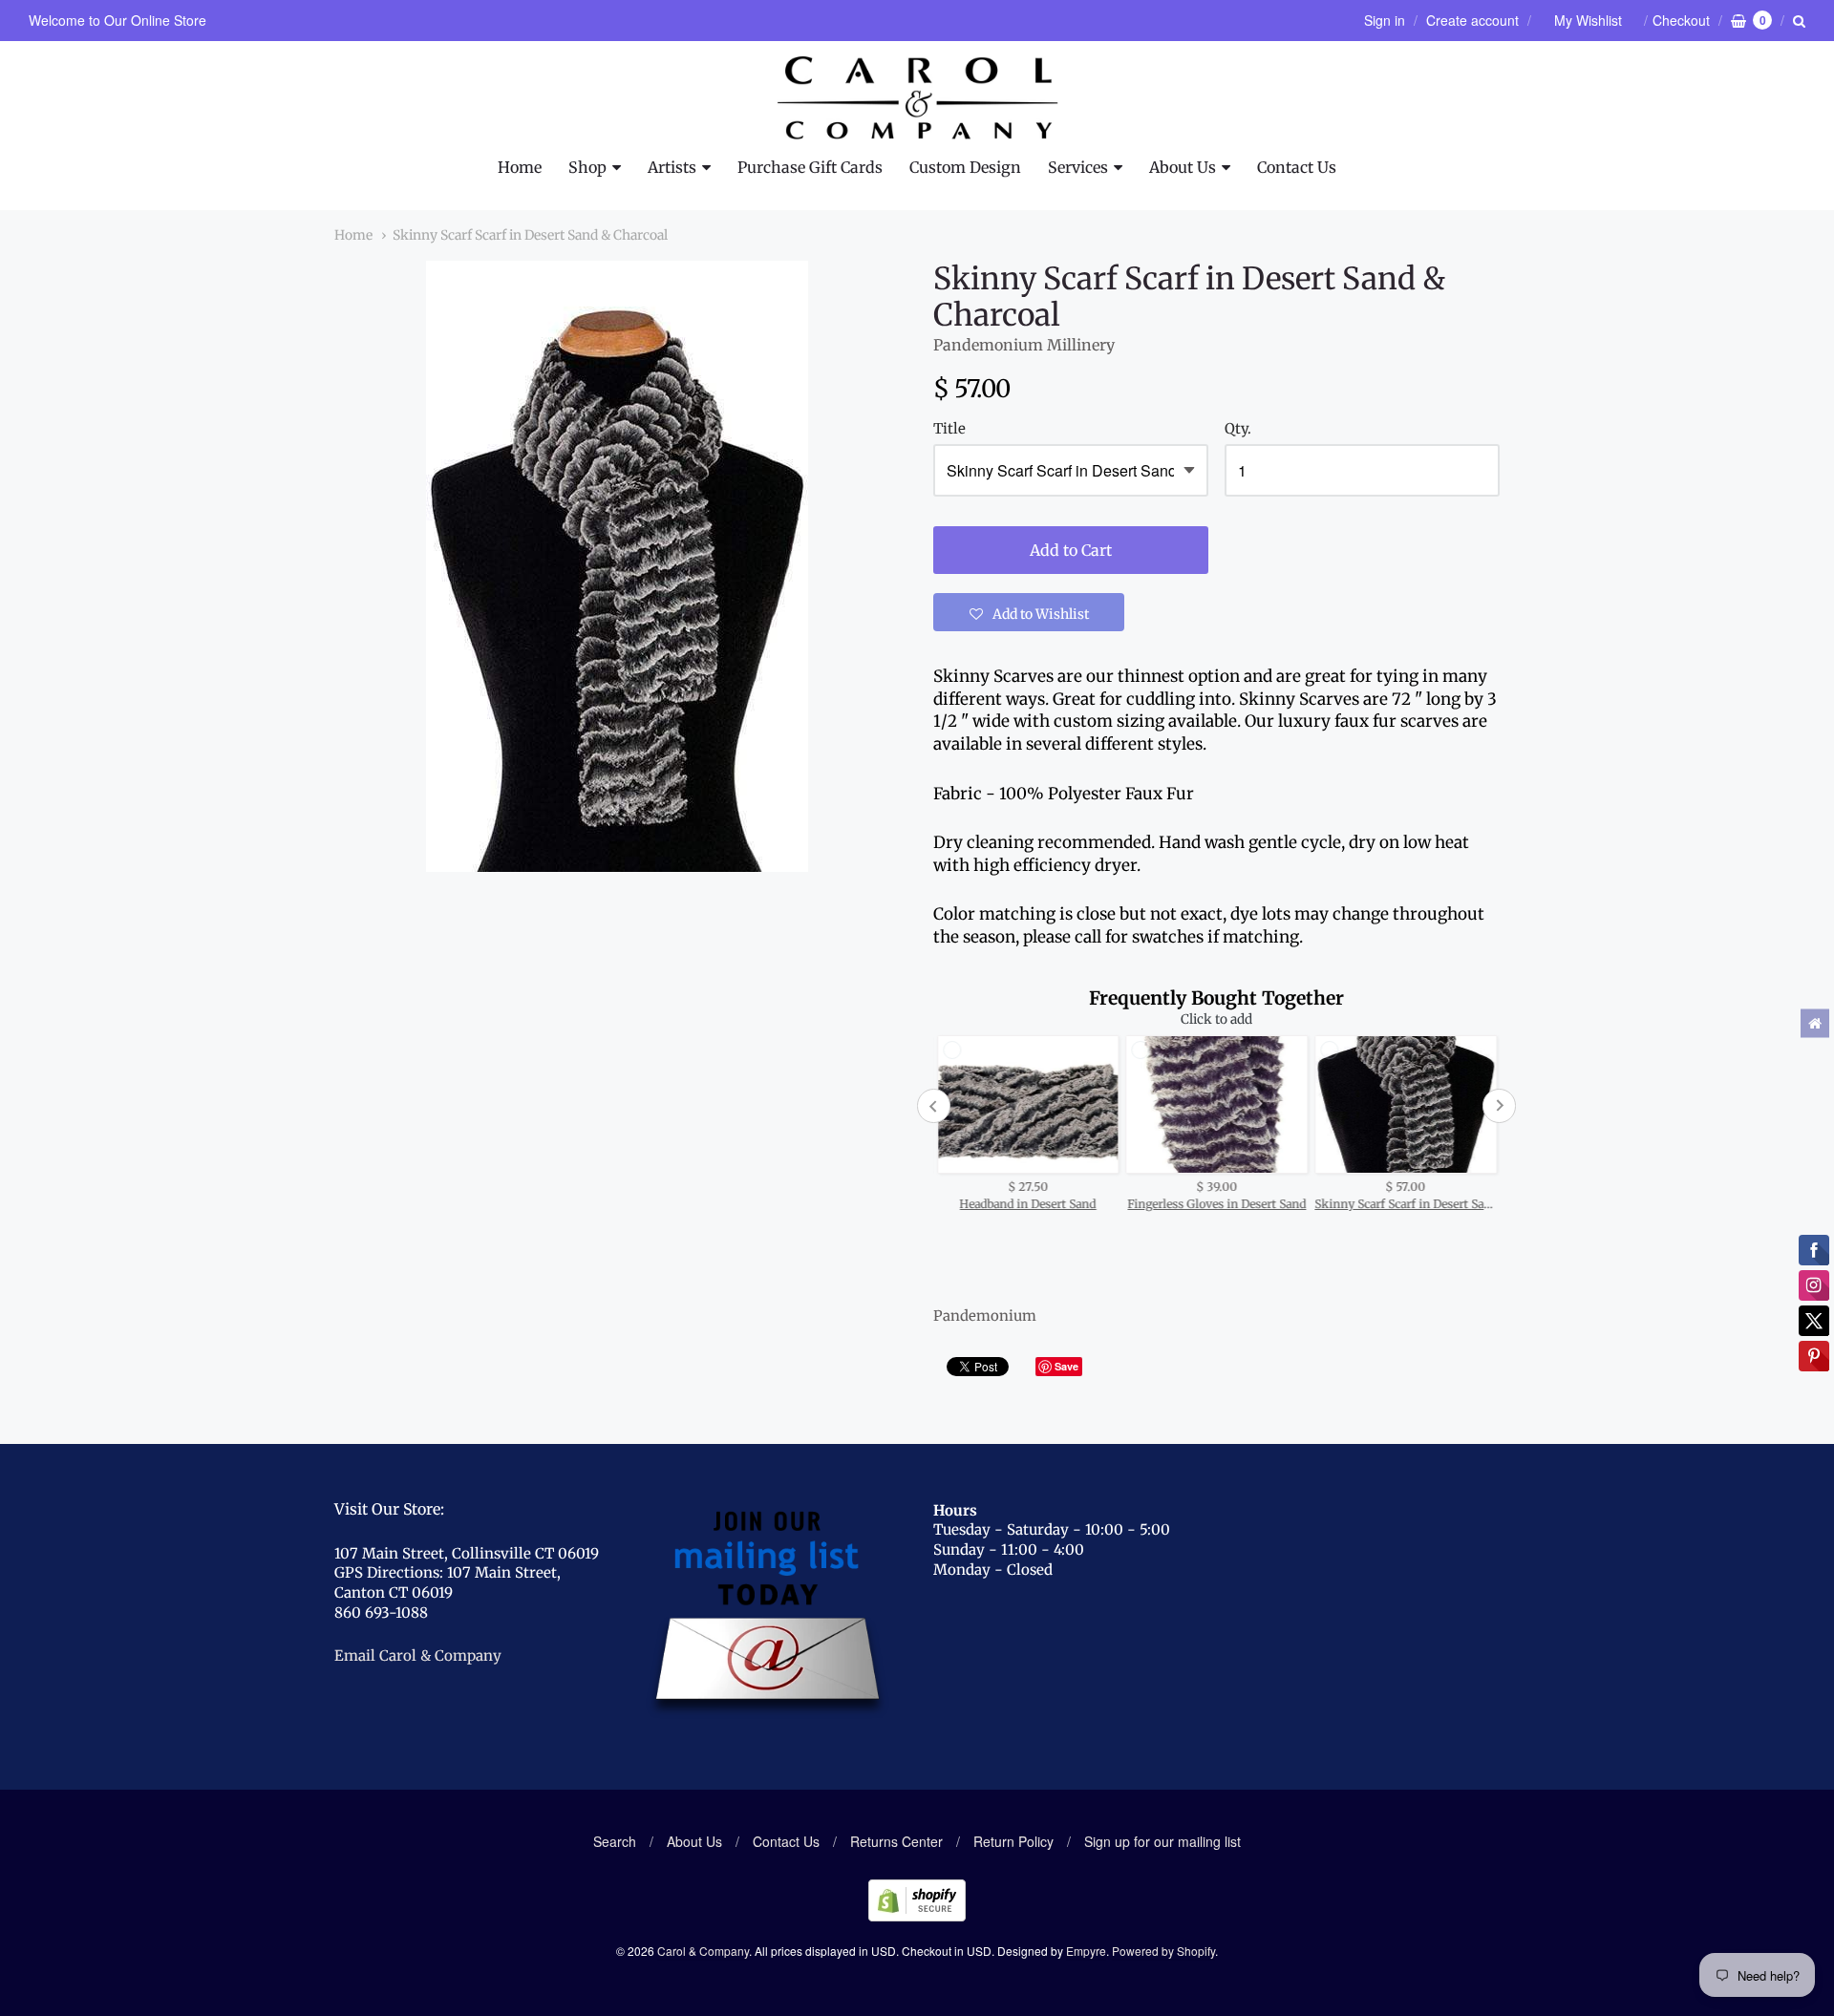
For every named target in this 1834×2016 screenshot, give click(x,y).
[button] (1029, 612)
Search (615, 1841)
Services (1078, 167)
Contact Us (1297, 167)
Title (949, 429)
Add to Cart (1071, 550)
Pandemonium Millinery (1024, 345)
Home (520, 167)
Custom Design (965, 167)
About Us (1183, 167)
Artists (672, 167)
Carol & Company (703, 1951)
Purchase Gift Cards (810, 167)
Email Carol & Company (418, 1655)
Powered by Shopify (1163, 1951)
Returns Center (896, 1841)
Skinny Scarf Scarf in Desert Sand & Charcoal (530, 235)
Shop (587, 167)
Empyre (1086, 1951)
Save (1066, 1366)
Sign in (1385, 20)
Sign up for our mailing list (1162, 1841)
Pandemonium (985, 1316)
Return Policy (1013, 1841)
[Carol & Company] (917, 98)
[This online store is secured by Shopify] (917, 1915)
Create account (1472, 20)
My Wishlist (1588, 20)
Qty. (1238, 429)
